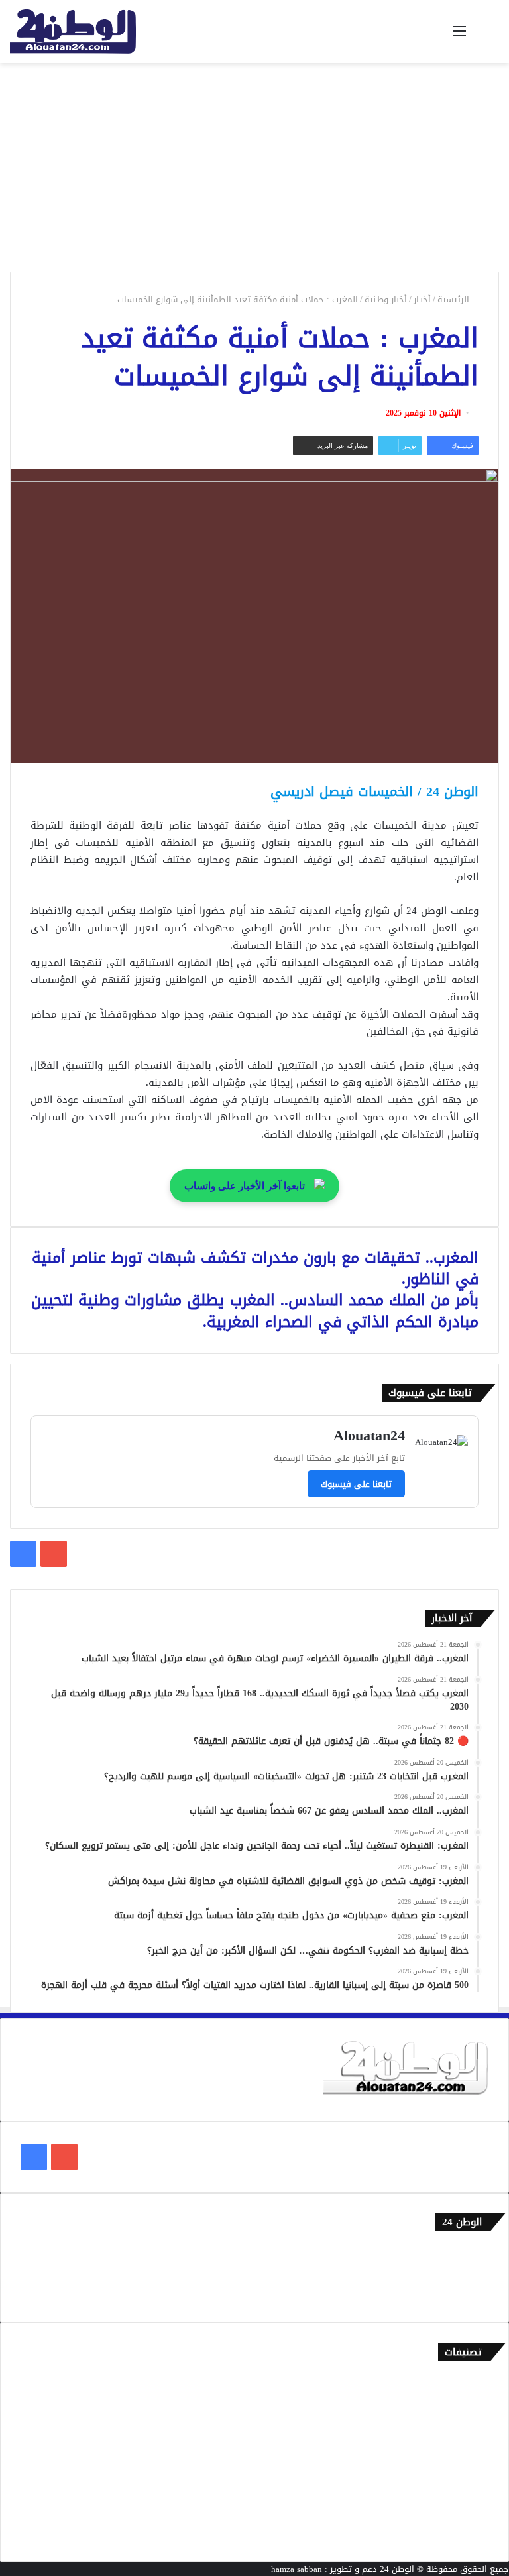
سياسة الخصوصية (456, 2295)
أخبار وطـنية (386, 299)
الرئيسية (455, 299)
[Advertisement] (254, 162)
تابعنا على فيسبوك (356, 1484)
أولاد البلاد (469, 2447)
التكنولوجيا (469, 2469)
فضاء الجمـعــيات (459, 2535)
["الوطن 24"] (73, 31)
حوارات (476, 2513)
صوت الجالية (466, 2491)
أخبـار (422, 299)
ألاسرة (476, 2403)
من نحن (475, 2273)
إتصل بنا (474, 2252)
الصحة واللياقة (461, 2425)
